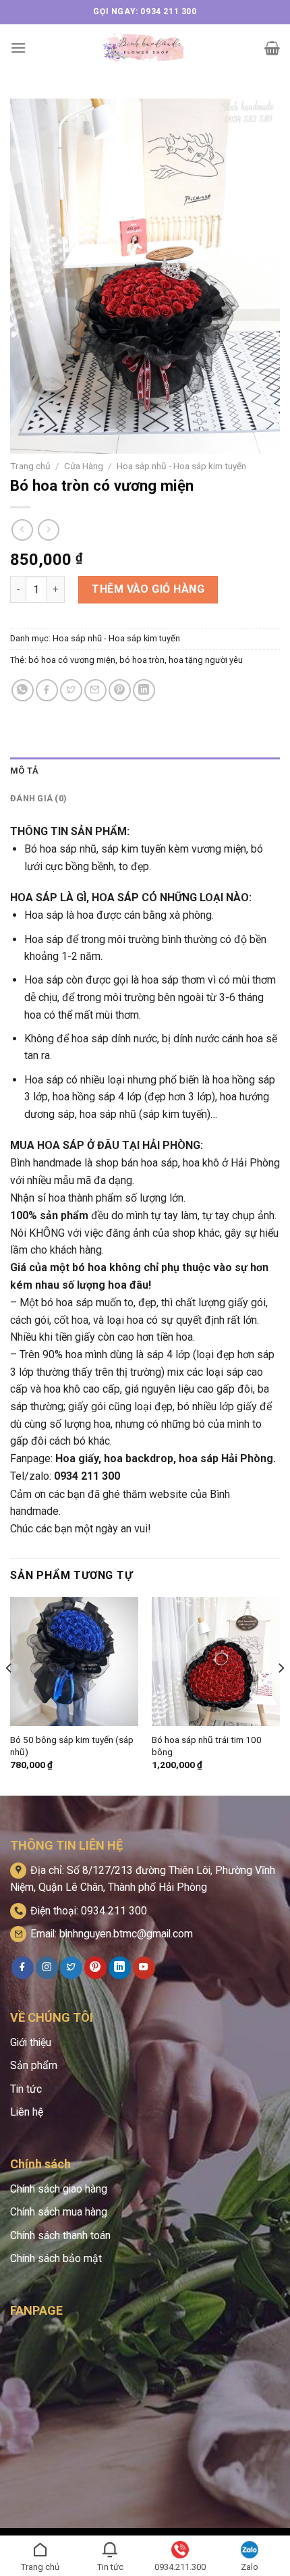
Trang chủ (30, 466)
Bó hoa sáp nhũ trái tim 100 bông (207, 1746)
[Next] (281, 1695)
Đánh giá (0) (38, 798)
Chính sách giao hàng (59, 2189)
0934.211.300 (180, 2567)
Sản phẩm (34, 2065)
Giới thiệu (31, 2042)
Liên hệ (27, 2112)
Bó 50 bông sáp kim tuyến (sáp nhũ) (72, 1746)
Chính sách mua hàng (59, 2212)
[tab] (145, 771)
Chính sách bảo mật (56, 2258)
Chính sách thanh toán (60, 2235)
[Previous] (9, 1695)
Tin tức (26, 2089)
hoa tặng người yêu (206, 660)
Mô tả (24, 771)
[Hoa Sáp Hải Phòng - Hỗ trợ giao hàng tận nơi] (145, 48)
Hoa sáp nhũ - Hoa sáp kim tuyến (181, 466)
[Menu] (18, 48)
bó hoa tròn (142, 660)
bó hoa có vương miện (72, 660)
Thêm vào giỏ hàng (148, 589)
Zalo (250, 2567)
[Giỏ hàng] (272, 48)
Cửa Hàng (84, 466)
